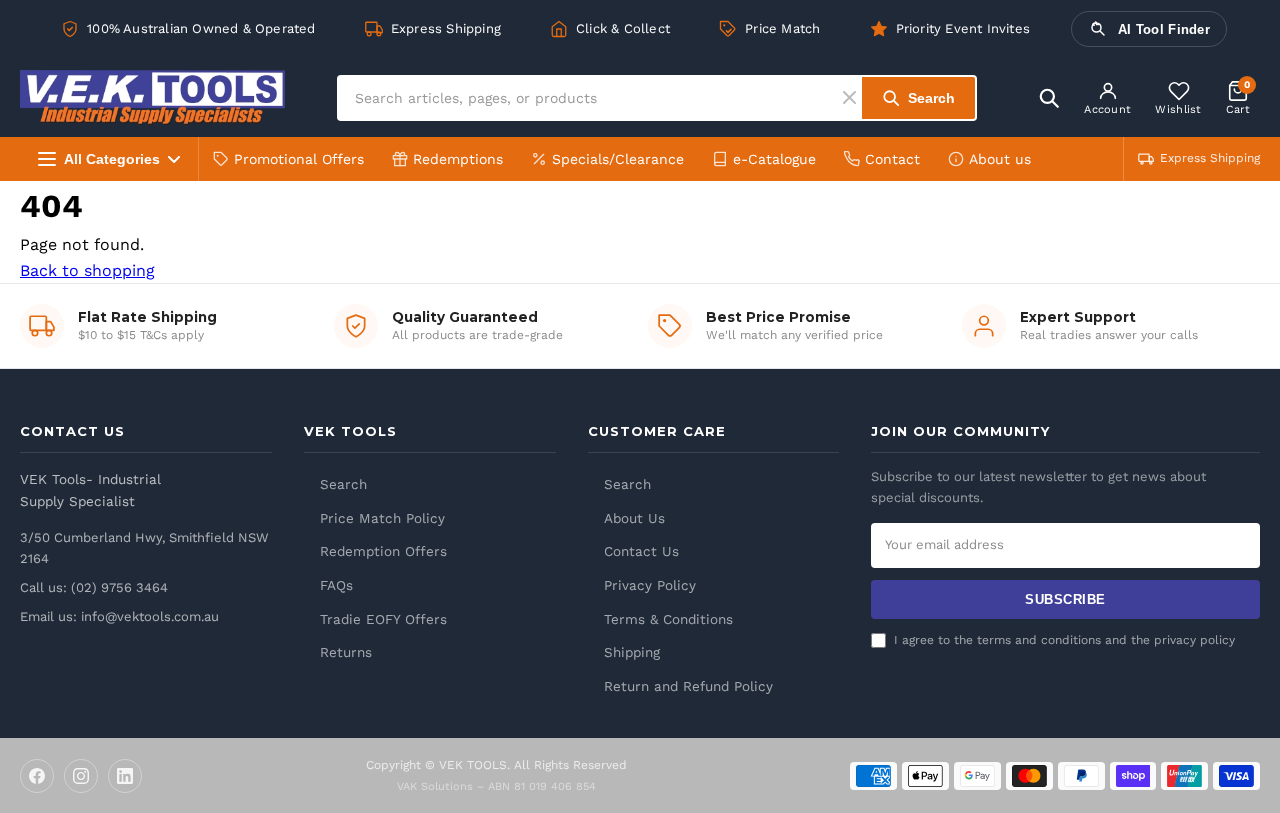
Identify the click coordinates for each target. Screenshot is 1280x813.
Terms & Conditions (668, 619)
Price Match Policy (382, 518)
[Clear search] (852, 97)
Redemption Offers (383, 551)
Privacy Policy (650, 585)
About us (1000, 159)
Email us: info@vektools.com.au (119, 616)
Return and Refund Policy (688, 686)
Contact (892, 159)
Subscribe (1065, 599)
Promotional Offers (299, 159)
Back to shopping (87, 270)
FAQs (336, 585)
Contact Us (641, 551)
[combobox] (591, 98)
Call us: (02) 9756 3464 (94, 587)
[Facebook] (37, 776)
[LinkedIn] (125, 776)
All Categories (112, 159)
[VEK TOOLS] (152, 97)
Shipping (632, 652)
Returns (346, 652)
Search (343, 484)
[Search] (1049, 98)
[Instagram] (81, 776)
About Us (634, 518)
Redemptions (458, 159)
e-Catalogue (774, 159)
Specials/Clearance (618, 159)
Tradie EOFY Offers (383, 619)
